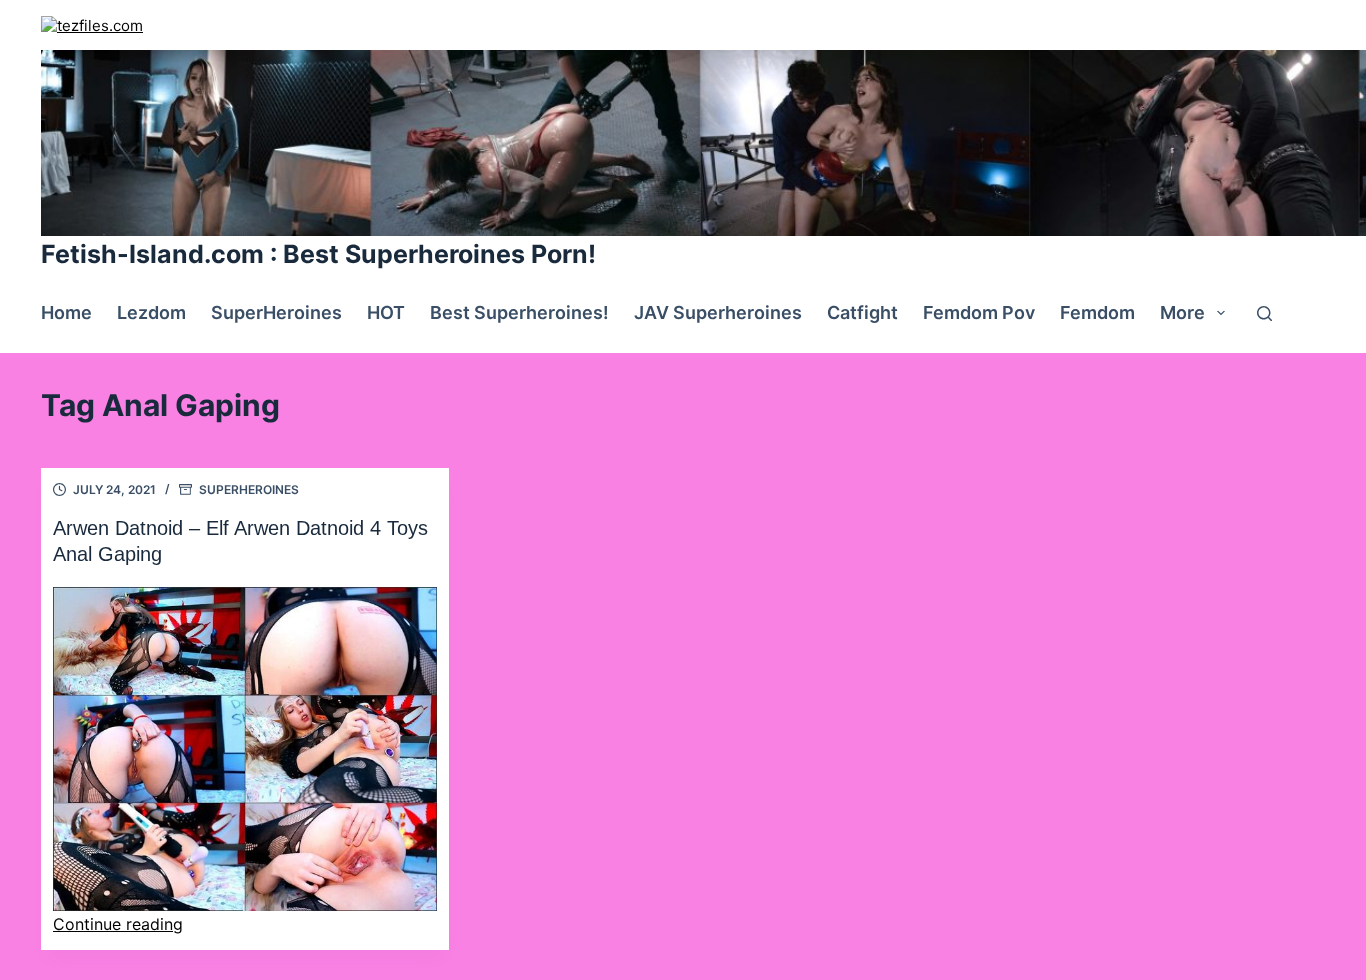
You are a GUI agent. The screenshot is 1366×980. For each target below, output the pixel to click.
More (1182, 312)
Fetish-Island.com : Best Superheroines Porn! (318, 254)
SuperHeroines (276, 312)
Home (66, 312)
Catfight (862, 312)
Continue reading (118, 924)
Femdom (1097, 312)
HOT (386, 312)
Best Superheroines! (519, 312)
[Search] (1264, 313)
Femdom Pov (979, 312)
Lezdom (151, 312)
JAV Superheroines (718, 312)
